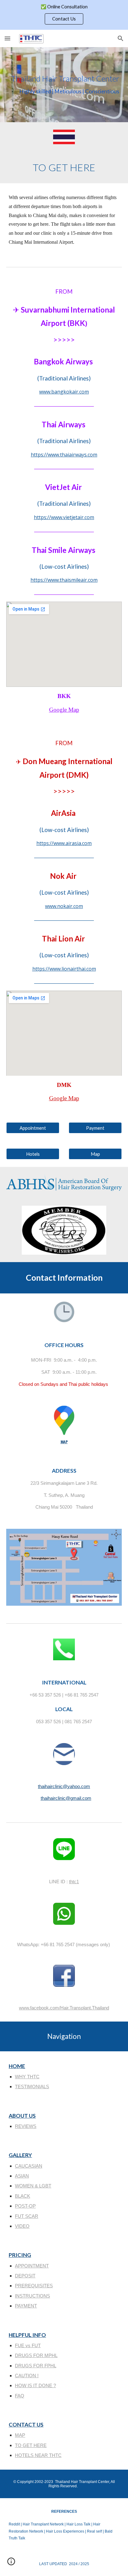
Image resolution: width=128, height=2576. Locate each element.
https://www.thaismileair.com (64, 580)
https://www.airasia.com (64, 843)
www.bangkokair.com (64, 392)
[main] (64, 85)
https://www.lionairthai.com (64, 969)
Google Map (64, 710)
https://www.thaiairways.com (64, 455)
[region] (64, 15)
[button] (7, 38)
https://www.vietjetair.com (64, 517)
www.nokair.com (64, 906)
